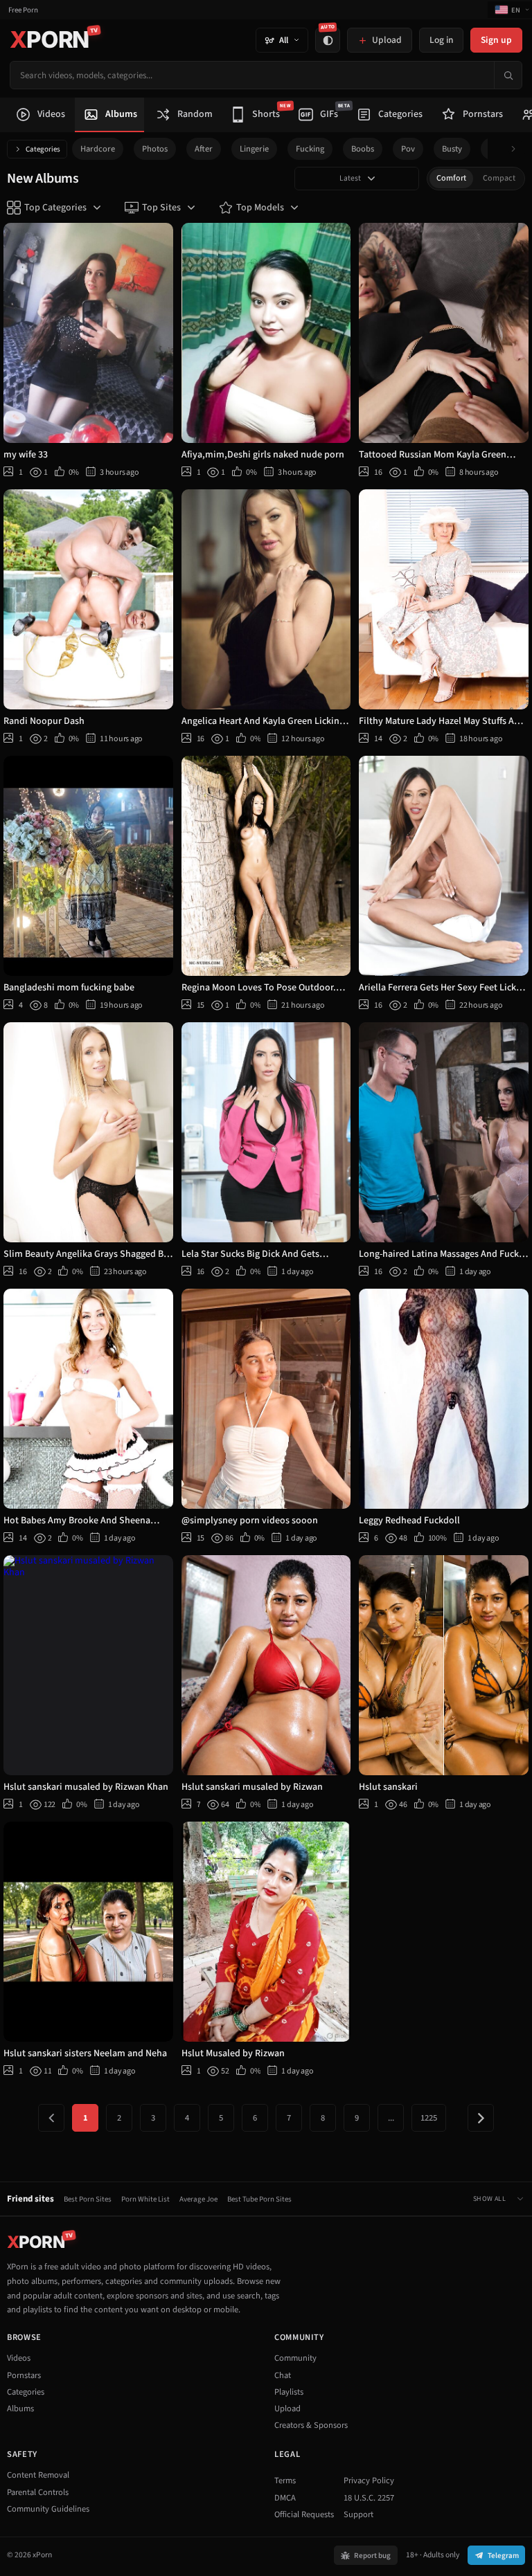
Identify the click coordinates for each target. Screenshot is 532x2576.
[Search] (508, 75)
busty (452, 149)
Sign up (496, 40)
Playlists (289, 2392)
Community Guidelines (48, 2509)
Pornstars (24, 2375)
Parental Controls (38, 2492)
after (204, 149)
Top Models (260, 208)
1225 (429, 2118)
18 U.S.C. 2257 (369, 2498)
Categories (43, 149)
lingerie (254, 149)
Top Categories (55, 208)
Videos (19, 2358)
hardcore (98, 149)
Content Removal (38, 2475)
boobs (363, 149)
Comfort (451, 178)
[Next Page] (481, 2118)
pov (408, 149)
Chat (283, 2375)
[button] (517, 149)
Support (358, 2514)
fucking (310, 149)
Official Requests (304, 2514)
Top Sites (161, 208)
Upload (287, 2409)
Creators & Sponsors (311, 2425)
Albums (20, 2409)
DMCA (285, 2498)
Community (295, 2358)
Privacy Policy (369, 2480)
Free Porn (23, 10)
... (391, 2118)
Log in (441, 40)
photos (155, 149)
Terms (285, 2480)
